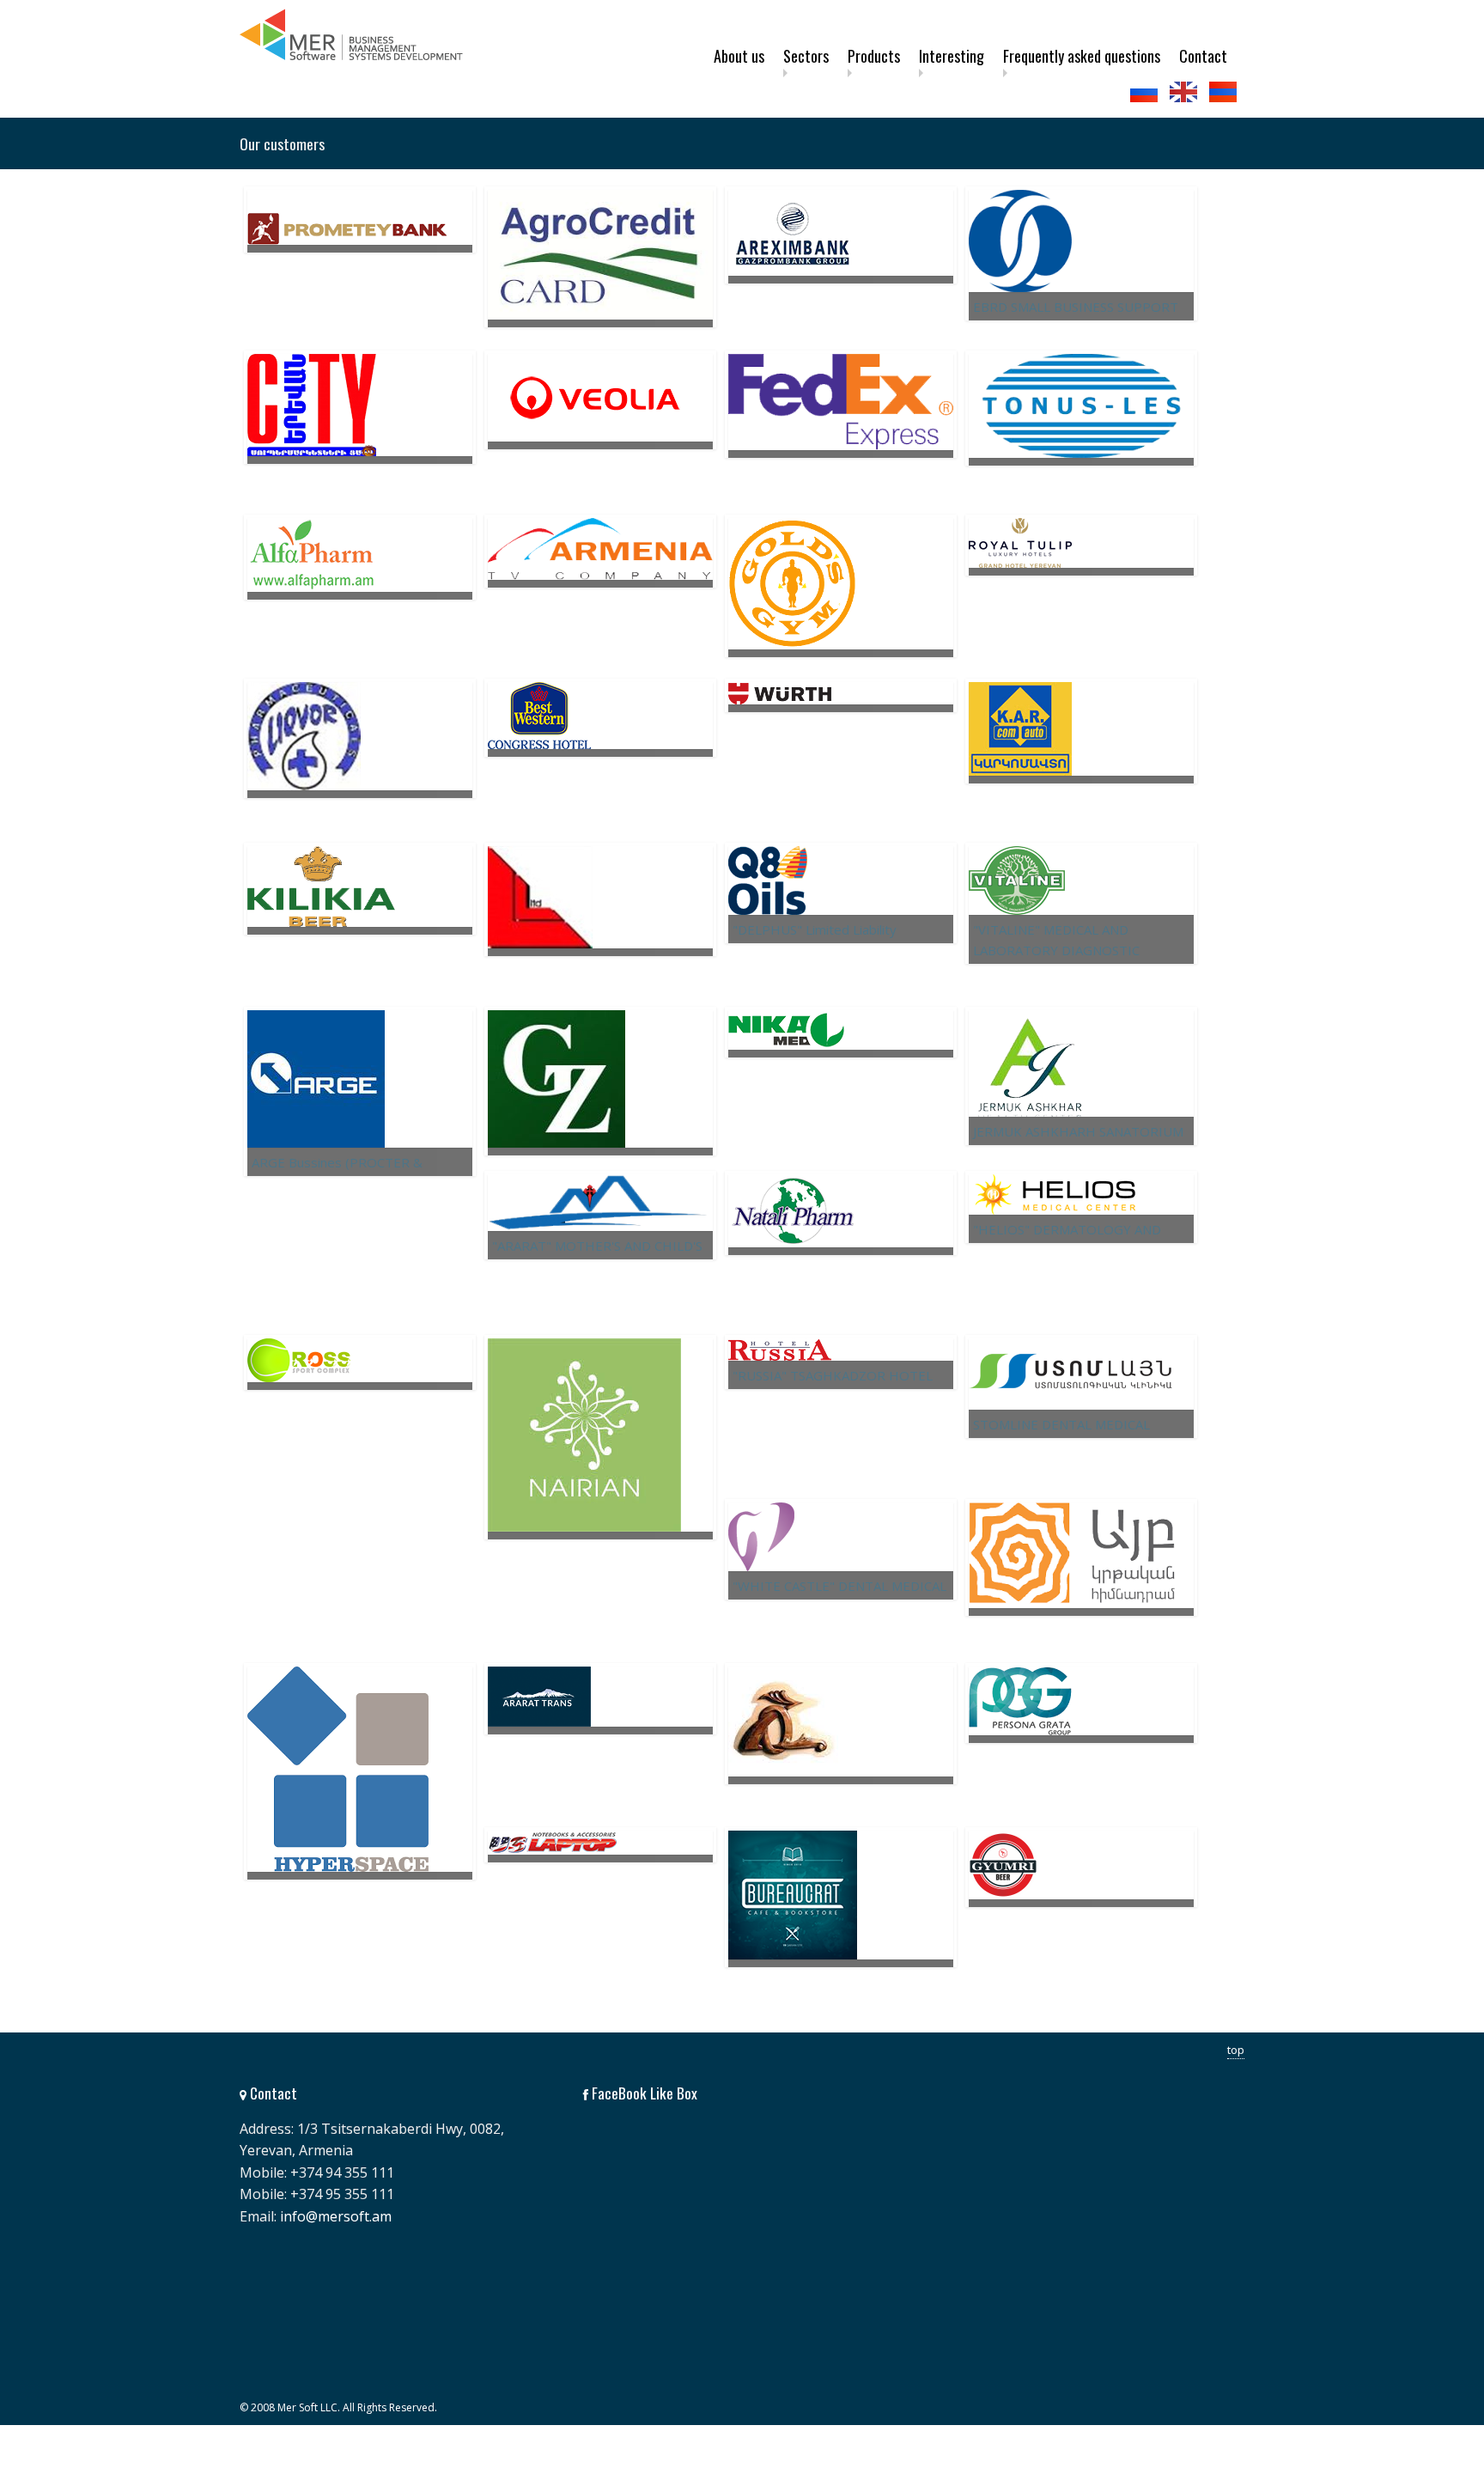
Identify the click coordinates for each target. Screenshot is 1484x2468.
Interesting (952, 56)
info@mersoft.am (336, 2216)
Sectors (806, 56)
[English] (1185, 92)
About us (739, 56)
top (1236, 2050)
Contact (1203, 56)
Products (874, 56)
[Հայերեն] (1225, 92)
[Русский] (1146, 92)
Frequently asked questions (1082, 56)
